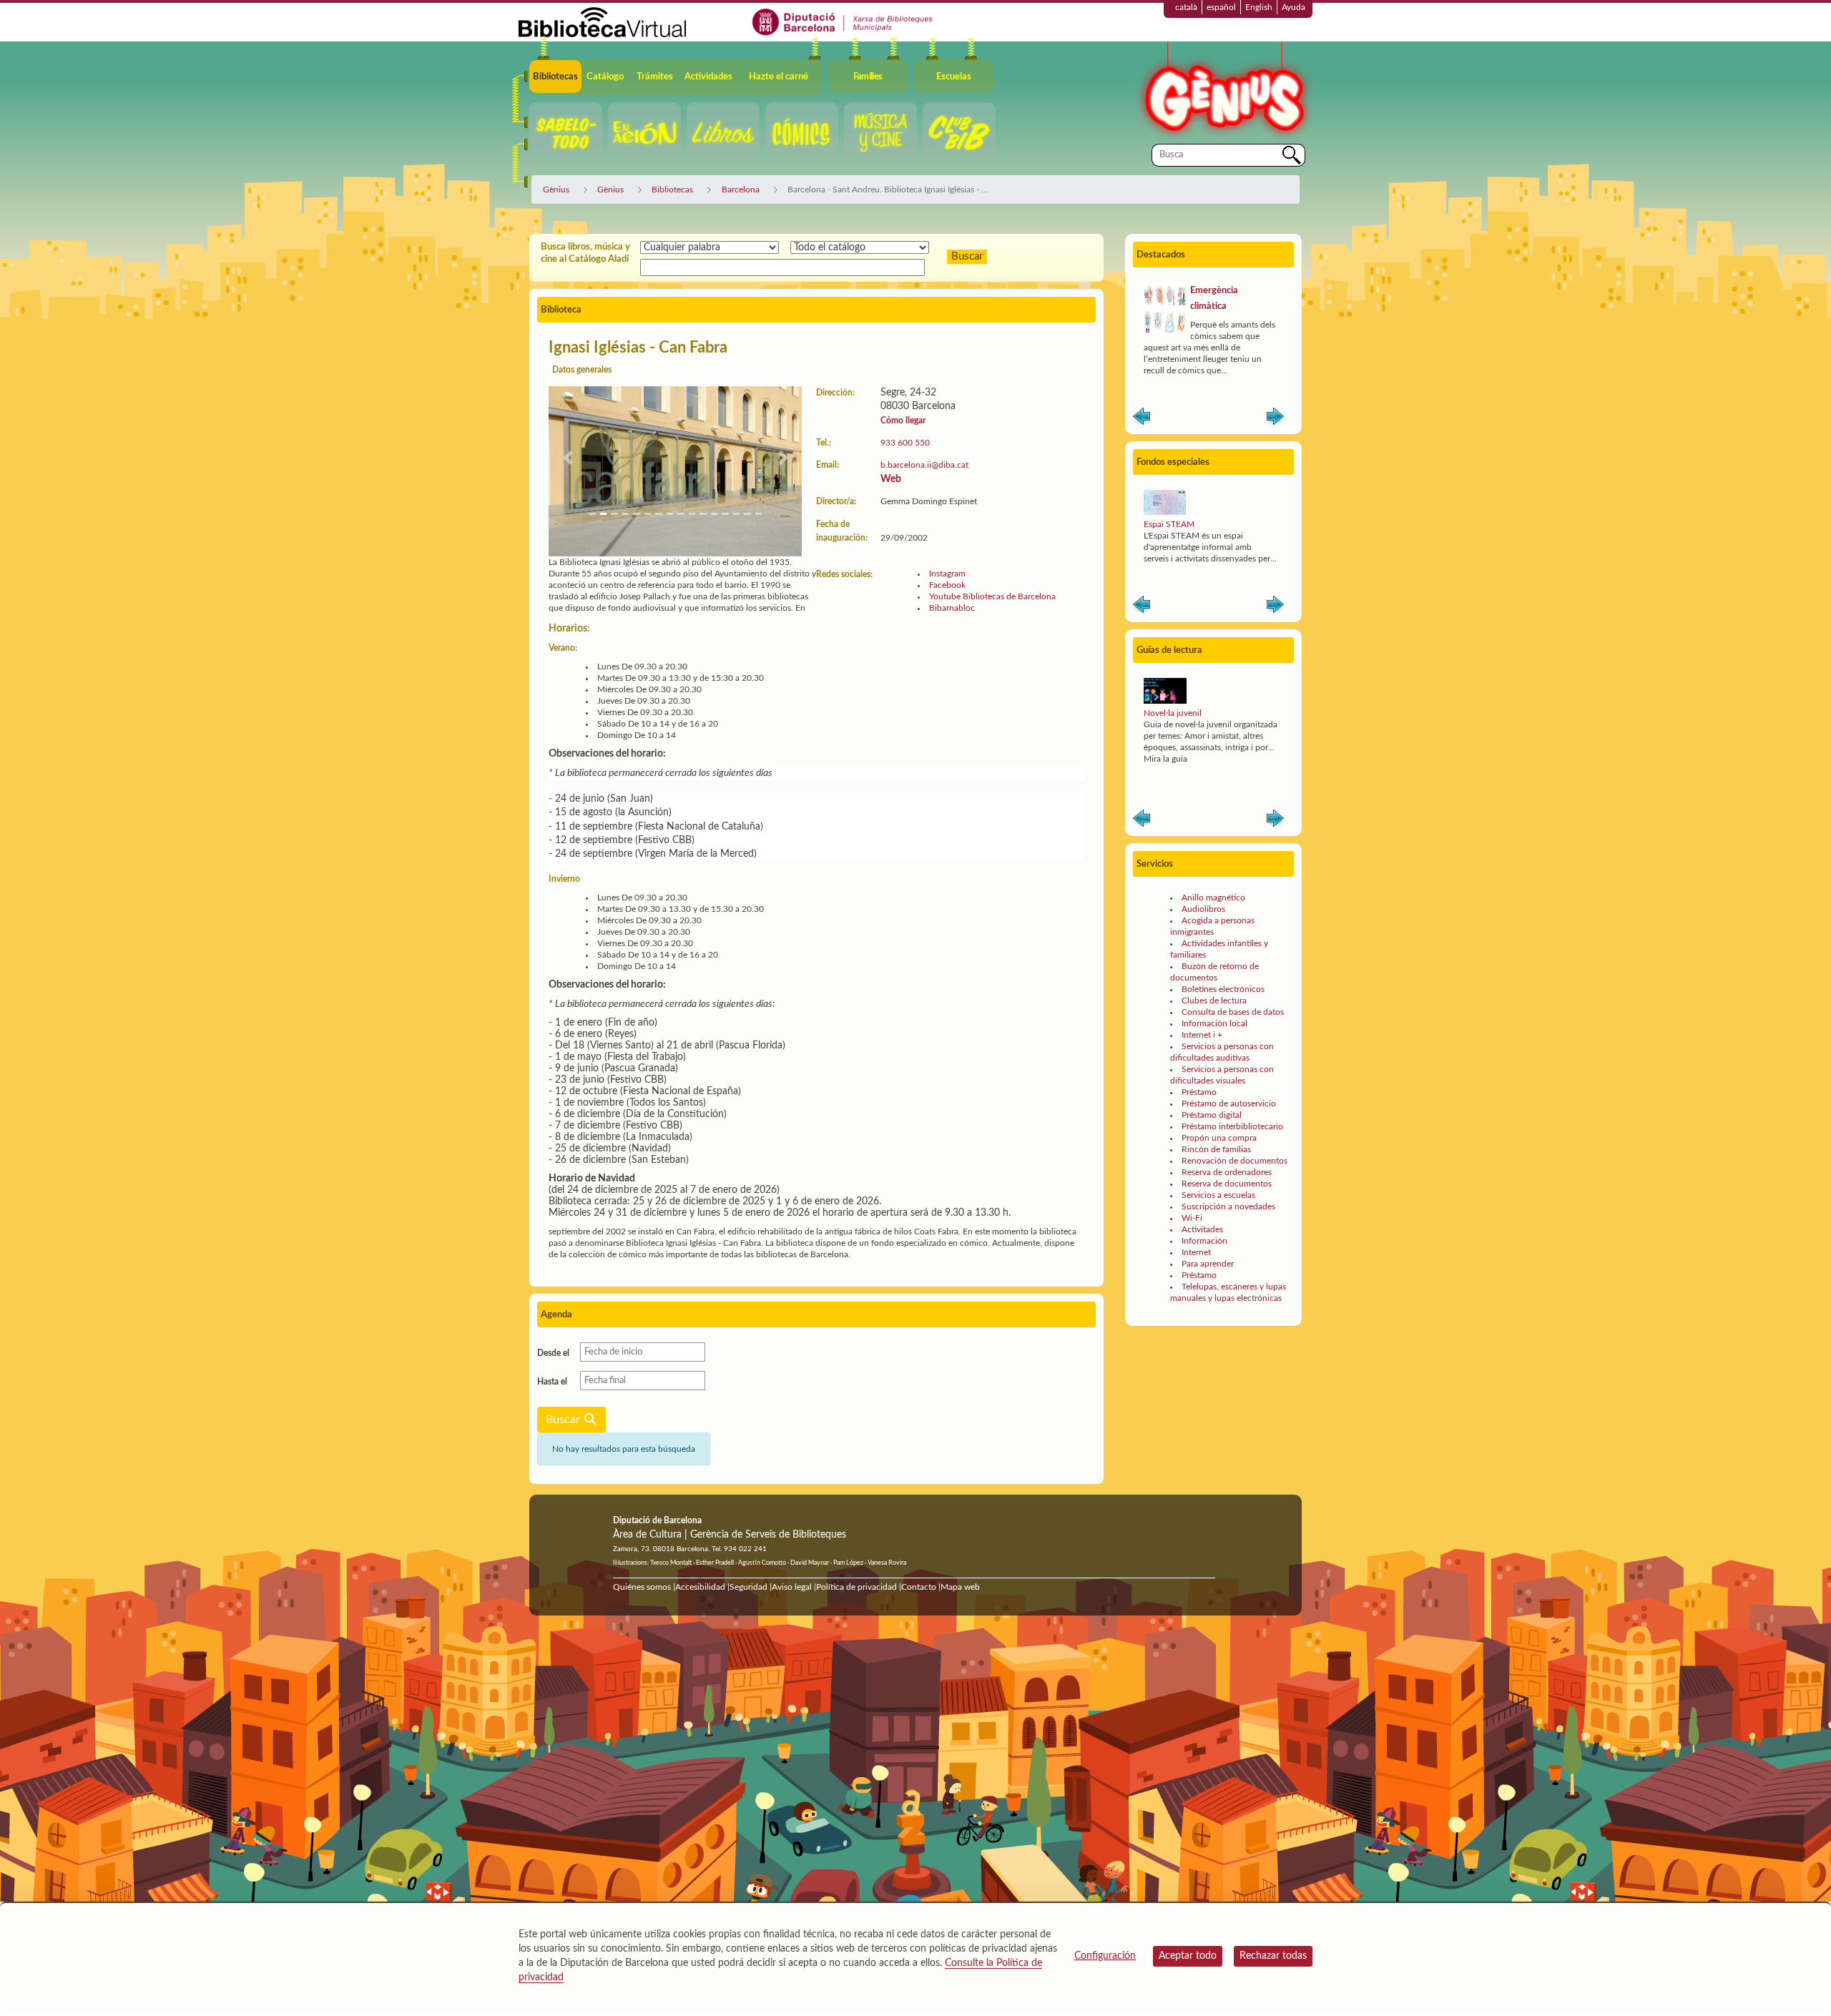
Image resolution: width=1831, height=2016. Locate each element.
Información (1204, 1241)
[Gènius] (1223, 92)
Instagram (947, 574)
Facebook (947, 585)
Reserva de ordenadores (1227, 1172)
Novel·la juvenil (1173, 713)
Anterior (1142, 419)
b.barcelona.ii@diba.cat (924, 465)
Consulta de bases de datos (1233, 1012)
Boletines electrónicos (1223, 989)
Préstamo (1199, 1092)
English (1259, 7)
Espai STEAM (1169, 524)
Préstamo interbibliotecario (1232, 1126)
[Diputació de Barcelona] (843, 21)
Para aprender (1208, 1264)
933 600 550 (905, 443)
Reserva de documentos (1227, 1184)
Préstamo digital (1212, 1115)
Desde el (553, 1353)
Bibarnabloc (952, 608)
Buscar (564, 1420)
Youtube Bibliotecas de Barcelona (992, 596)
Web (891, 479)
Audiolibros (1203, 909)
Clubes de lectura (1214, 1000)
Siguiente (1275, 419)
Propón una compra (1219, 1138)
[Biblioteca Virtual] (602, 21)
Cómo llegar (903, 421)
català (1186, 7)
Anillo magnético (1213, 898)
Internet (1196, 1252)
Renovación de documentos (1234, 1161)
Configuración (1105, 1956)
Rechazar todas (1273, 1956)
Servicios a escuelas (1218, 1195)
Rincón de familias (1216, 1149)
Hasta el (552, 1382)
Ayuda (1294, 7)
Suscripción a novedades (1228, 1206)
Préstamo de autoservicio (1229, 1103)
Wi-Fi (1192, 1218)
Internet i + (1202, 1035)
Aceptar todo (1188, 1956)
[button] (568, 458)
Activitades (1202, 1229)
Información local (1214, 1023)
